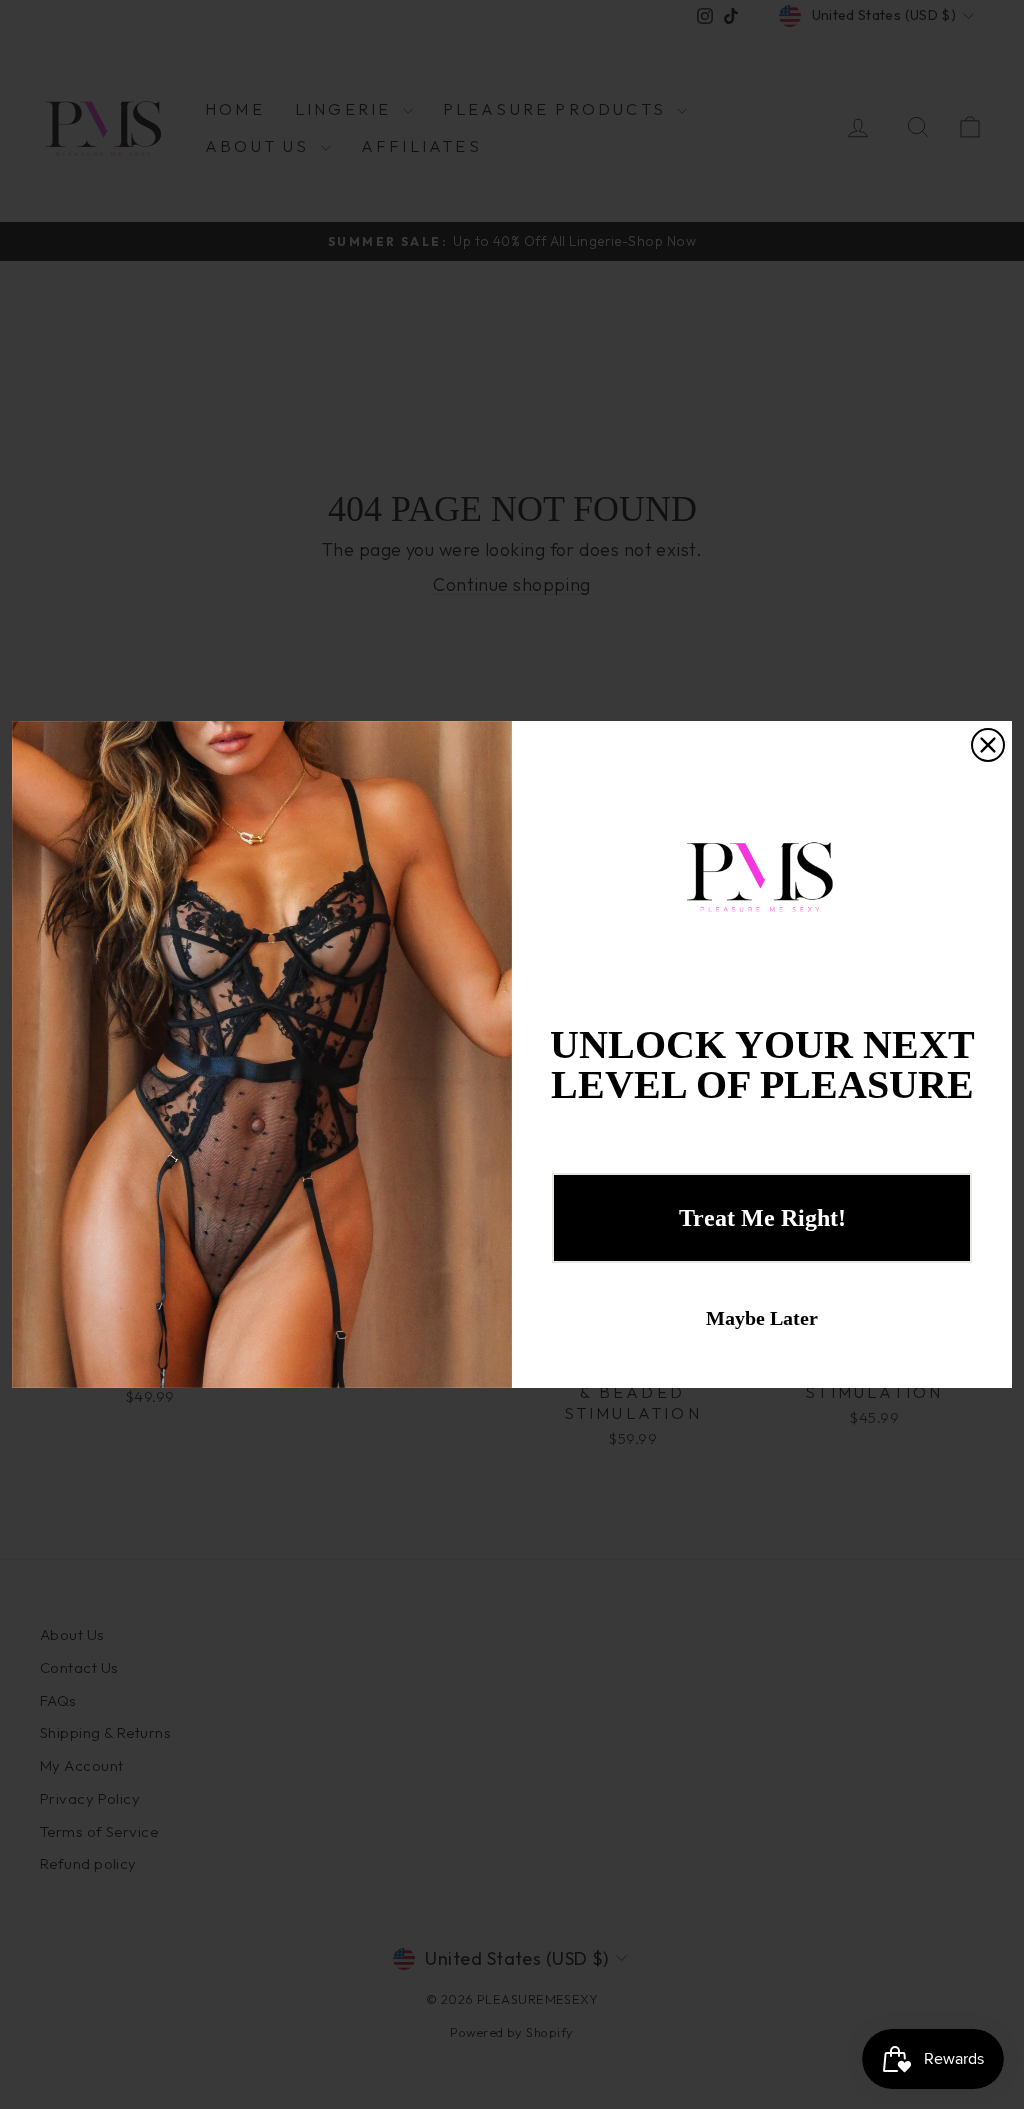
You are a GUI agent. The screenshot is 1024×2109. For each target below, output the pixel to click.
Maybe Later (762, 1318)
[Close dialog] (988, 745)
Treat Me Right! (762, 1218)
